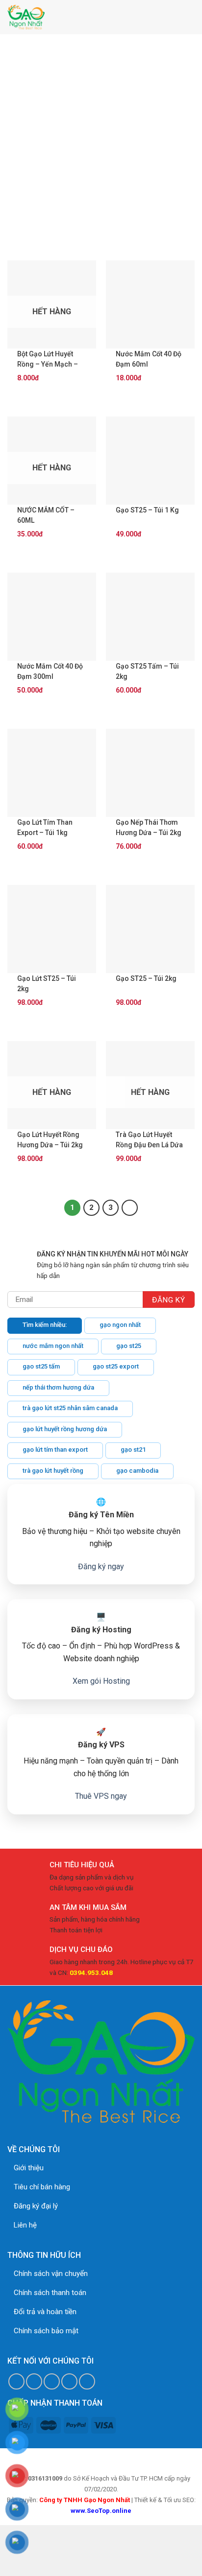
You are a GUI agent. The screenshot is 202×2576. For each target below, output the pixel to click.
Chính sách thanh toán (50, 2293)
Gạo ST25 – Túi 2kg (146, 978)
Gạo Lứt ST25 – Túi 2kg (47, 984)
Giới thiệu (29, 2168)
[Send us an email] (52, 2381)
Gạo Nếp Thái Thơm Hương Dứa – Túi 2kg (149, 827)
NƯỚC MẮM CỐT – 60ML (46, 515)
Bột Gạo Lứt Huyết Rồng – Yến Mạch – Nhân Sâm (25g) (48, 360)
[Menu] (189, 17)
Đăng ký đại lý (36, 2206)
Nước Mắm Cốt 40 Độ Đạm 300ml (50, 671)
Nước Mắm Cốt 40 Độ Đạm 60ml (149, 359)
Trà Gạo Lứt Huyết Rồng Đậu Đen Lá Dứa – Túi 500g (149, 1140)
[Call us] (69, 2381)
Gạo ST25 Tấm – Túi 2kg (147, 671)
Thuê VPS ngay (101, 1796)
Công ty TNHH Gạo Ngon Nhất (85, 2500)
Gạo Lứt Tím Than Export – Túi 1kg (45, 827)
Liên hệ (25, 2225)
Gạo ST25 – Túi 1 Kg (147, 510)
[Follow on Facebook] (16, 2381)
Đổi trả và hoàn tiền (45, 2312)
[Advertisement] (101, 140)
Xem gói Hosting (101, 1681)
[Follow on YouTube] (87, 2381)
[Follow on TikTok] (34, 2381)
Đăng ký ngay (101, 1566)
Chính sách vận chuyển (51, 2274)
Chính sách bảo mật (46, 2331)
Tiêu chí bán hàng (42, 2187)
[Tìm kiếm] (167, 17)
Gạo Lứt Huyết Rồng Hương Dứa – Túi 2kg (50, 1140)
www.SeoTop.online (101, 2511)
